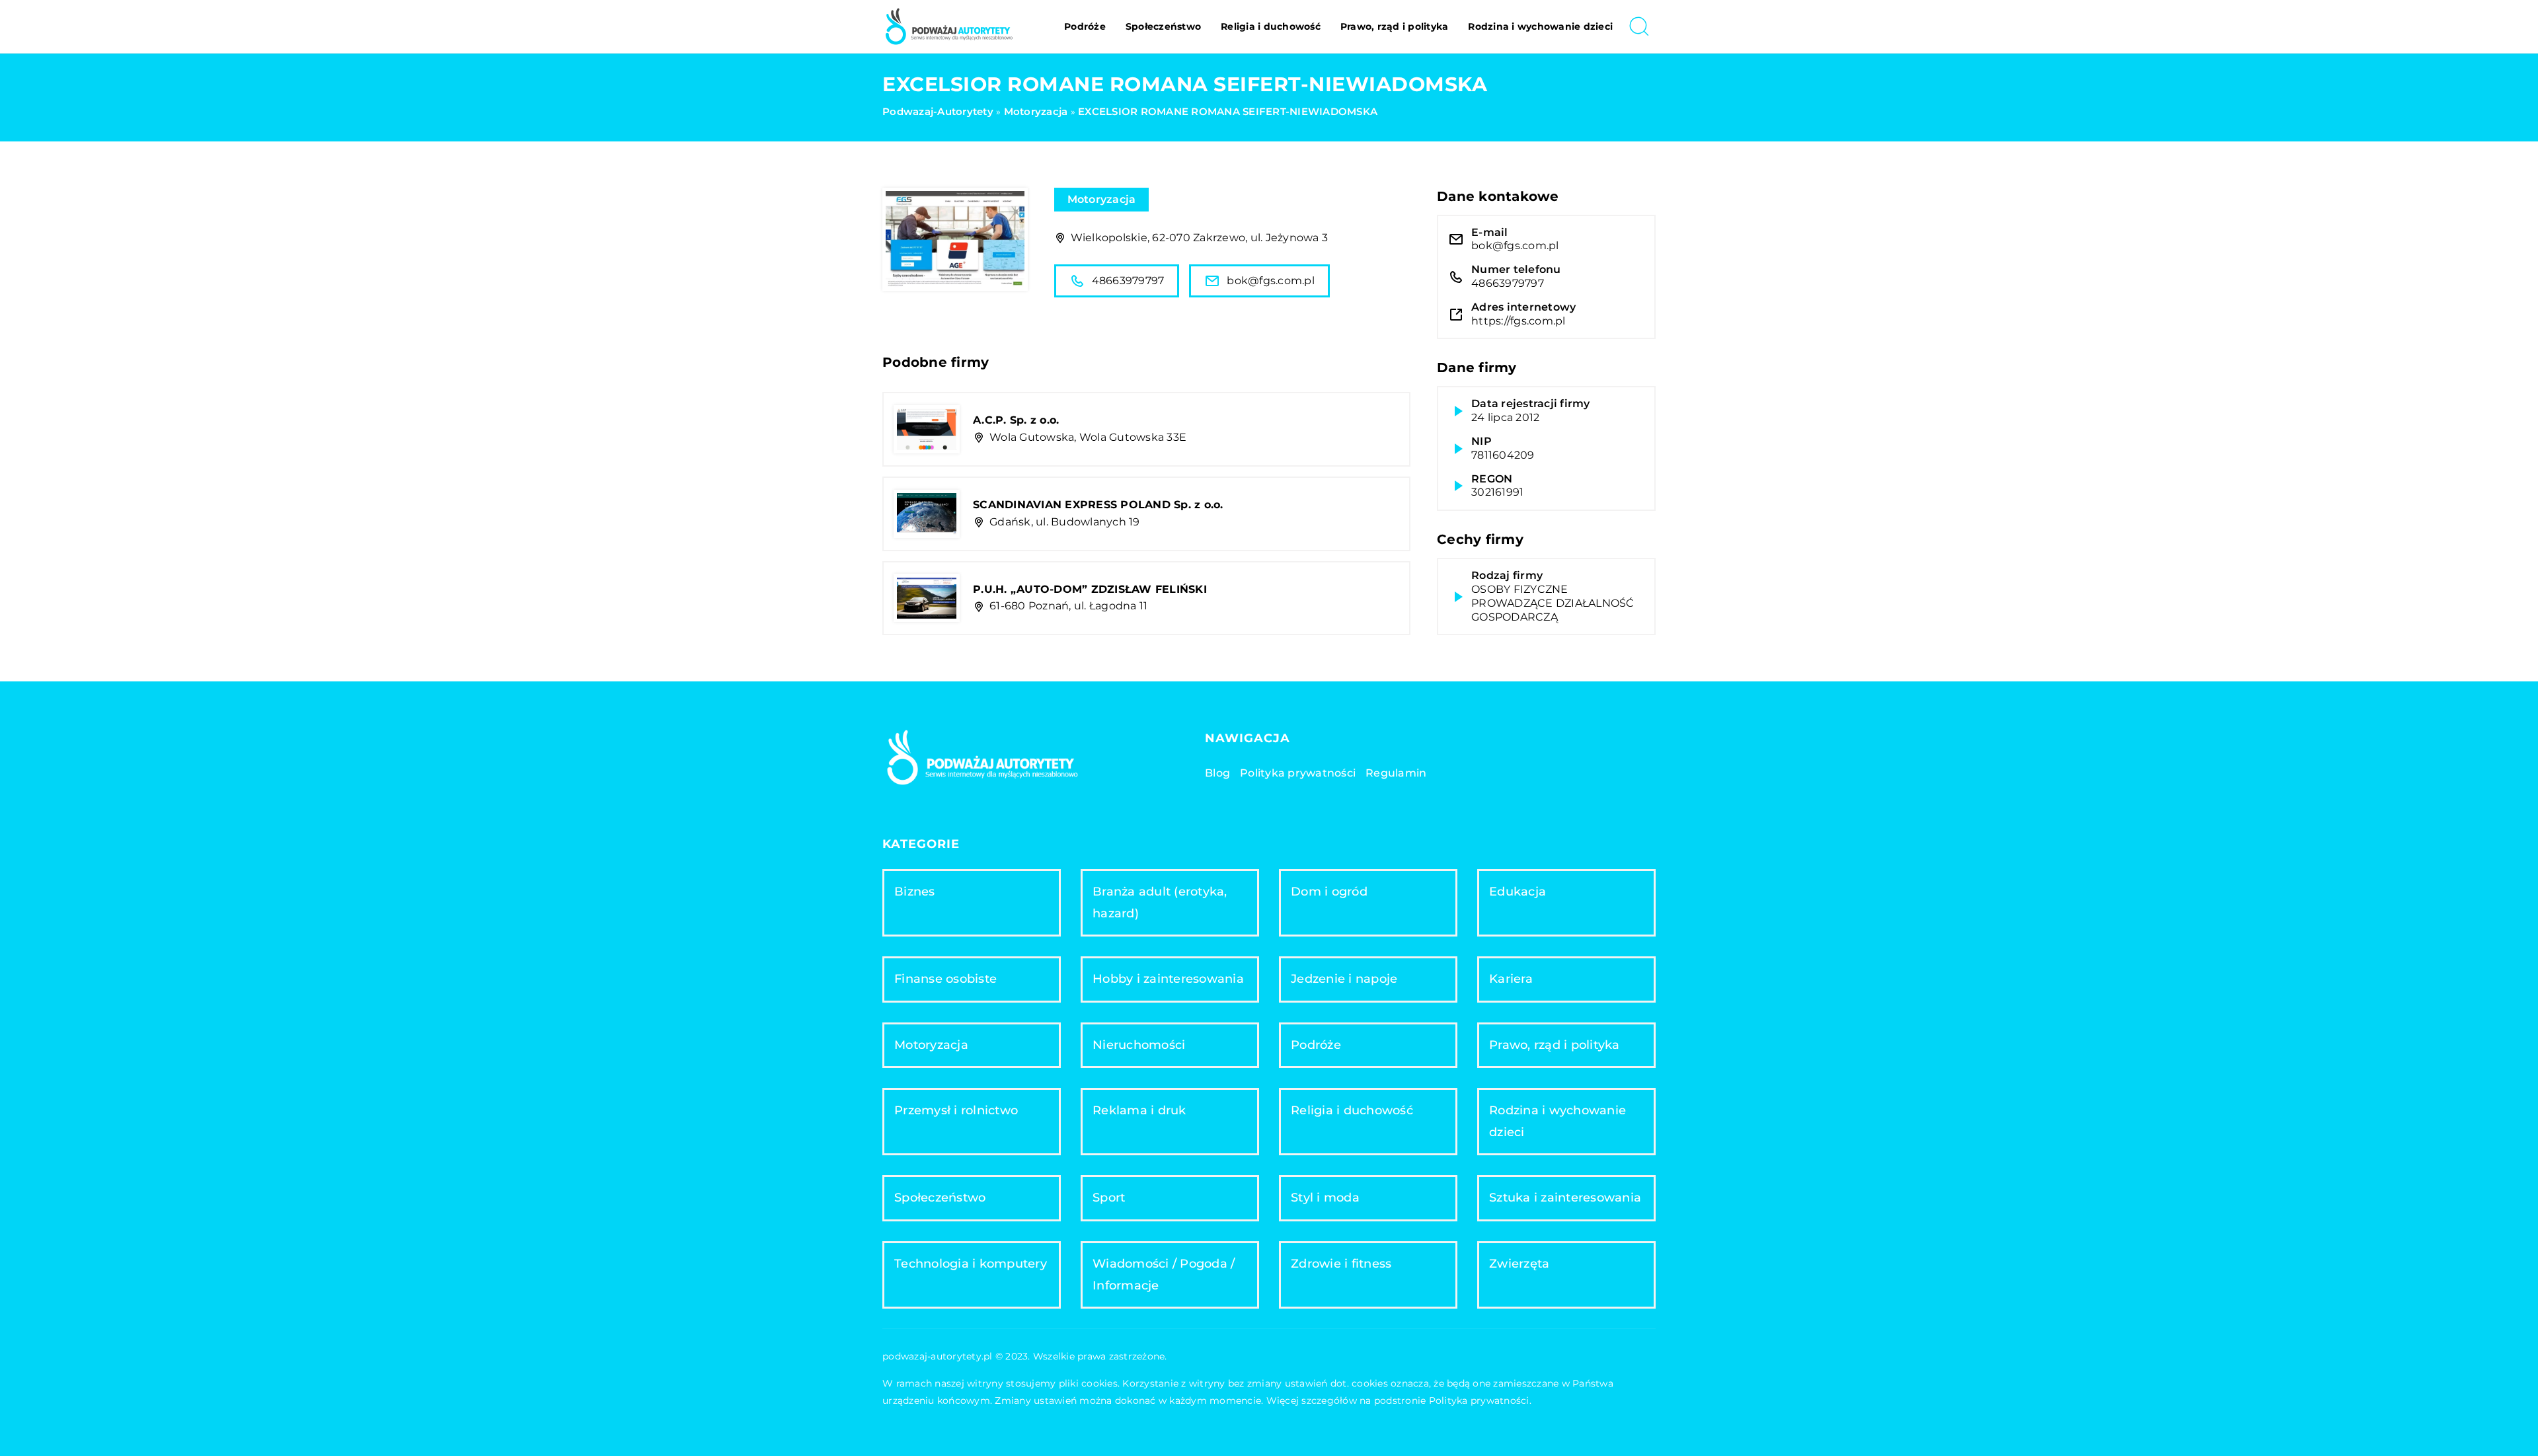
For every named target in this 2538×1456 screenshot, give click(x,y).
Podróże (1085, 26)
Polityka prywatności (1298, 773)
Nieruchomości (1139, 1045)
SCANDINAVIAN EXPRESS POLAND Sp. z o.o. (1098, 505)
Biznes (915, 892)
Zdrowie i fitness (1341, 1264)
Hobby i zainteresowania (1168, 979)
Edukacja (1518, 892)
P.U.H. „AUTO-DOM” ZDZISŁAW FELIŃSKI (1090, 589)
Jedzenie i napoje (1344, 979)
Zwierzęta (1519, 1264)
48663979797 (1128, 281)
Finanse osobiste (945, 979)
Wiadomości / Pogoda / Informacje (1164, 1275)
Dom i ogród (1329, 892)
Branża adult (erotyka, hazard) (1160, 902)
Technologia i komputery (971, 1264)
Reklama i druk (1139, 1110)
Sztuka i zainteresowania (1565, 1198)
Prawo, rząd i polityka (1395, 26)
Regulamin (1396, 773)
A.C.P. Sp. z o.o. (1016, 420)
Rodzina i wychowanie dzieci (1540, 26)
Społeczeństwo (1163, 26)
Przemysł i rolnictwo (956, 1110)
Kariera (1511, 979)
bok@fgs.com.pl (1271, 281)
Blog (1217, 773)
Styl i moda (1325, 1198)
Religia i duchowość (1271, 26)
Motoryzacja (1102, 199)
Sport (1109, 1198)
